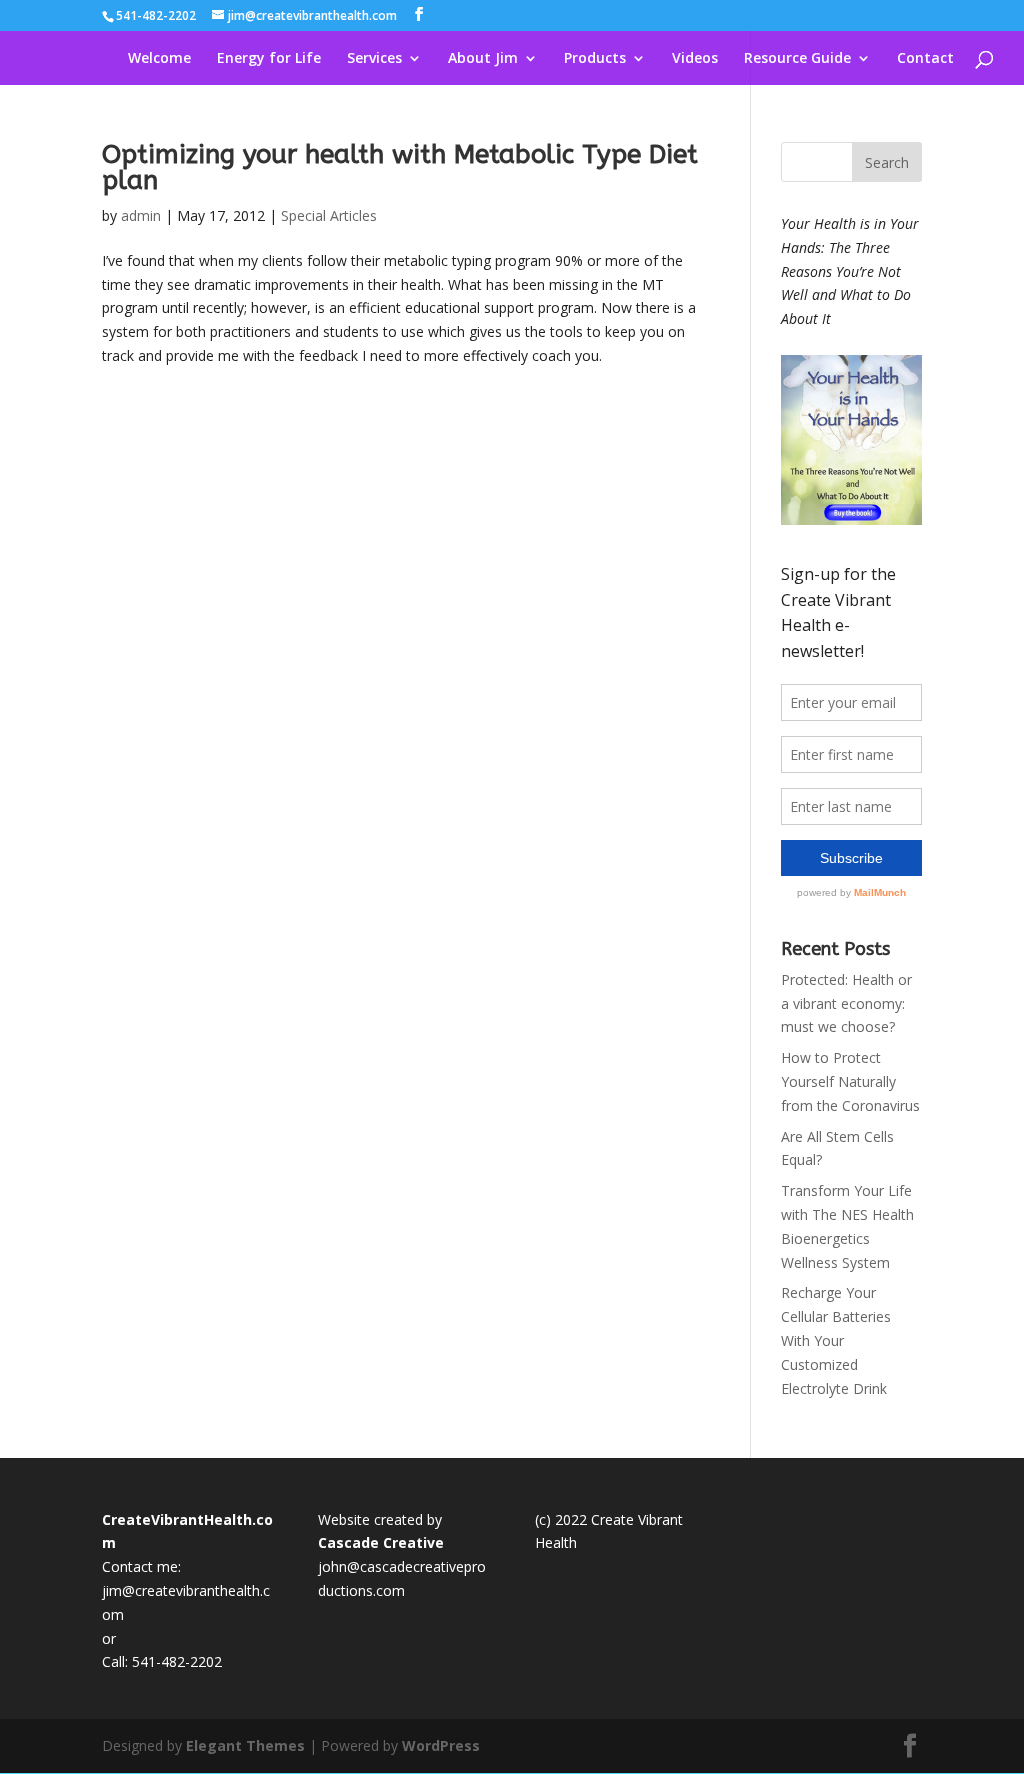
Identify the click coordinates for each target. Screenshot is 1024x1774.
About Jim (483, 59)
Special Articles (329, 215)
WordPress (441, 1745)
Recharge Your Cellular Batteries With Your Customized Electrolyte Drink (836, 1340)
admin (141, 215)
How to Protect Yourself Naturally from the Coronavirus (850, 1081)
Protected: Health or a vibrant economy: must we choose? (846, 1003)
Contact (925, 59)
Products (595, 59)
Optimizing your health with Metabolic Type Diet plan (400, 167)
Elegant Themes (245, 1745)
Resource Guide (797, 59)
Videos (695, 59)
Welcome (159, 59)
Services (374, 59)
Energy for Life (269, 59)
